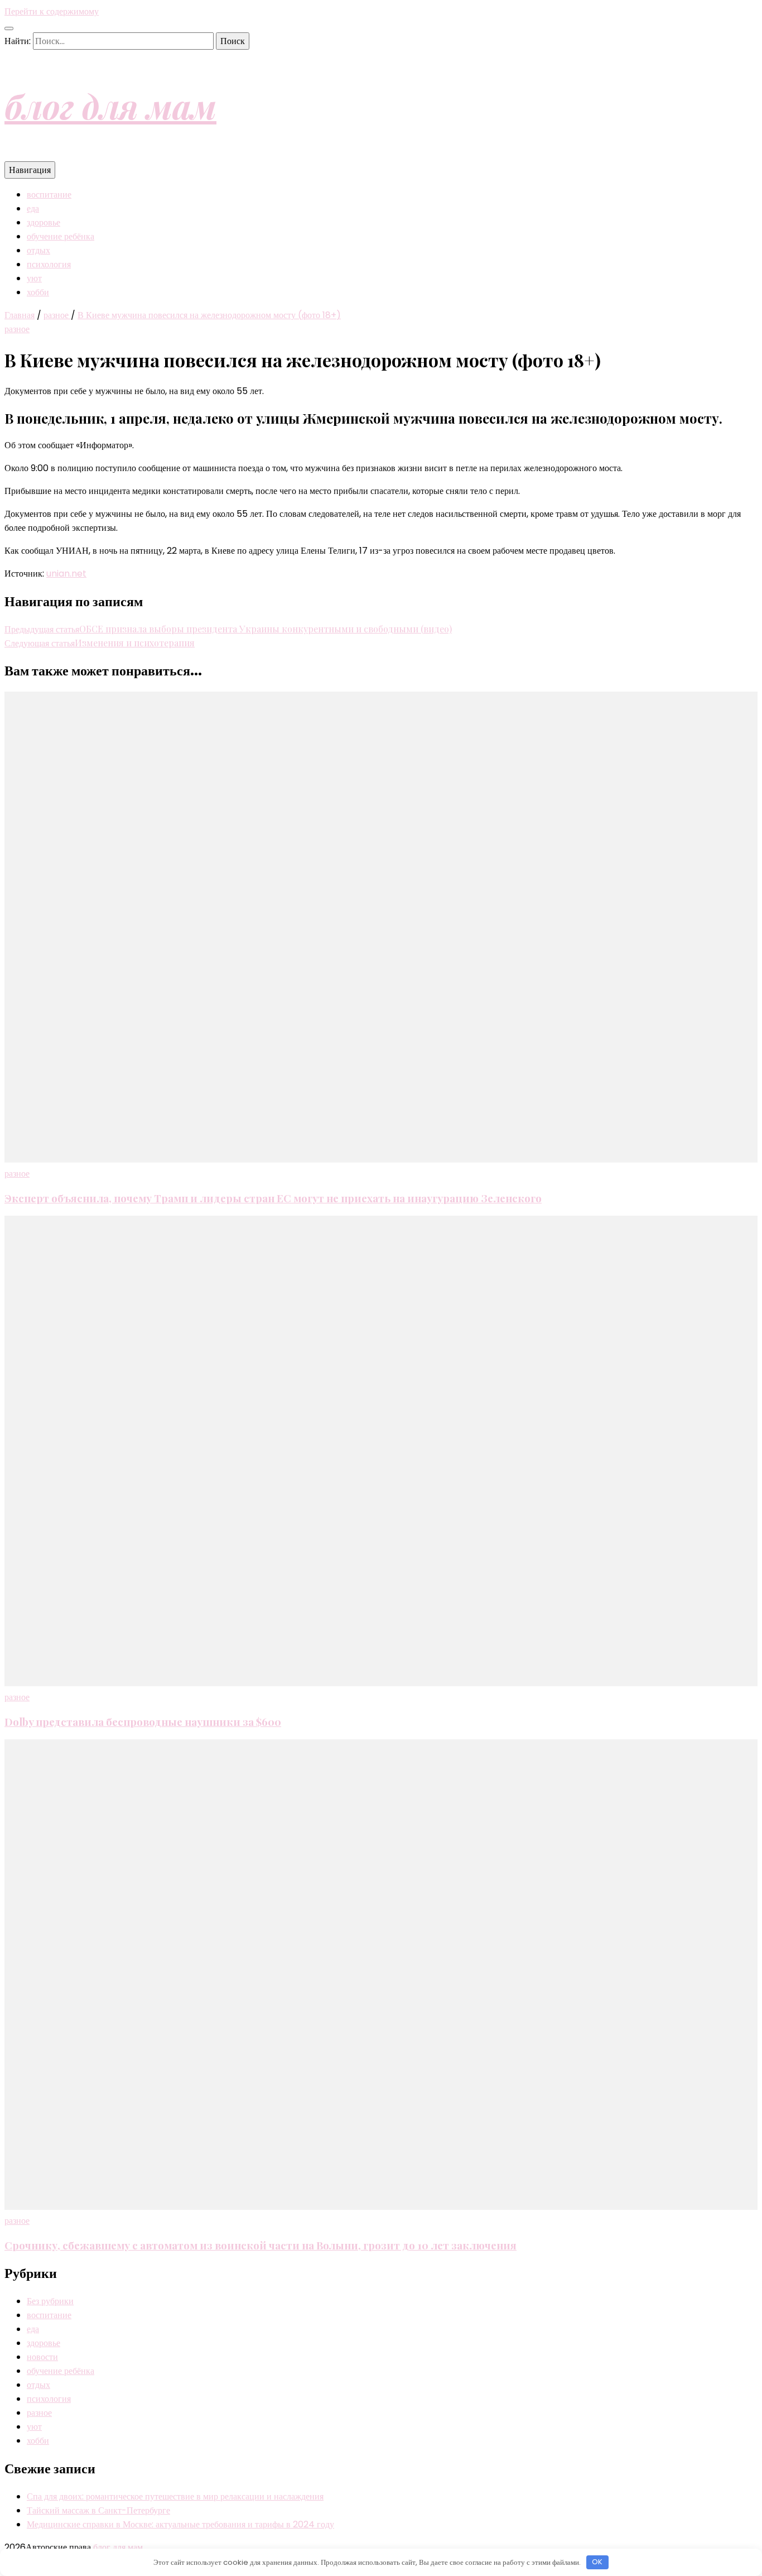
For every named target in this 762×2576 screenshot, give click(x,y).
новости (42, 2357)
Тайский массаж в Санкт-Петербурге (98, 2510)
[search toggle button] (9, 28)
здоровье (44, 222)
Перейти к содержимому (52, 11)
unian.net (66, 574)
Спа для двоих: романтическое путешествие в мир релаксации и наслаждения (175, 2496)
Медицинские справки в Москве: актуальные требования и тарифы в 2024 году (180, 2524)
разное (17, 329)
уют (34, 278)
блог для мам (110, 105)
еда (33, 208)
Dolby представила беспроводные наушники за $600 (143, 1722)
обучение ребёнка (61, 236)
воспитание (49, 195)
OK (597, 2562)
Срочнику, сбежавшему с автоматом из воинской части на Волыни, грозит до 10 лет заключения (261, 2245)
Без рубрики (50, 2301)
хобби (38, 292)
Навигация (30, 170)
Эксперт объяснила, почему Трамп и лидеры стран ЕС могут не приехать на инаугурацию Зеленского (273, 1198)
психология (49, 264)
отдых (38, 250)
